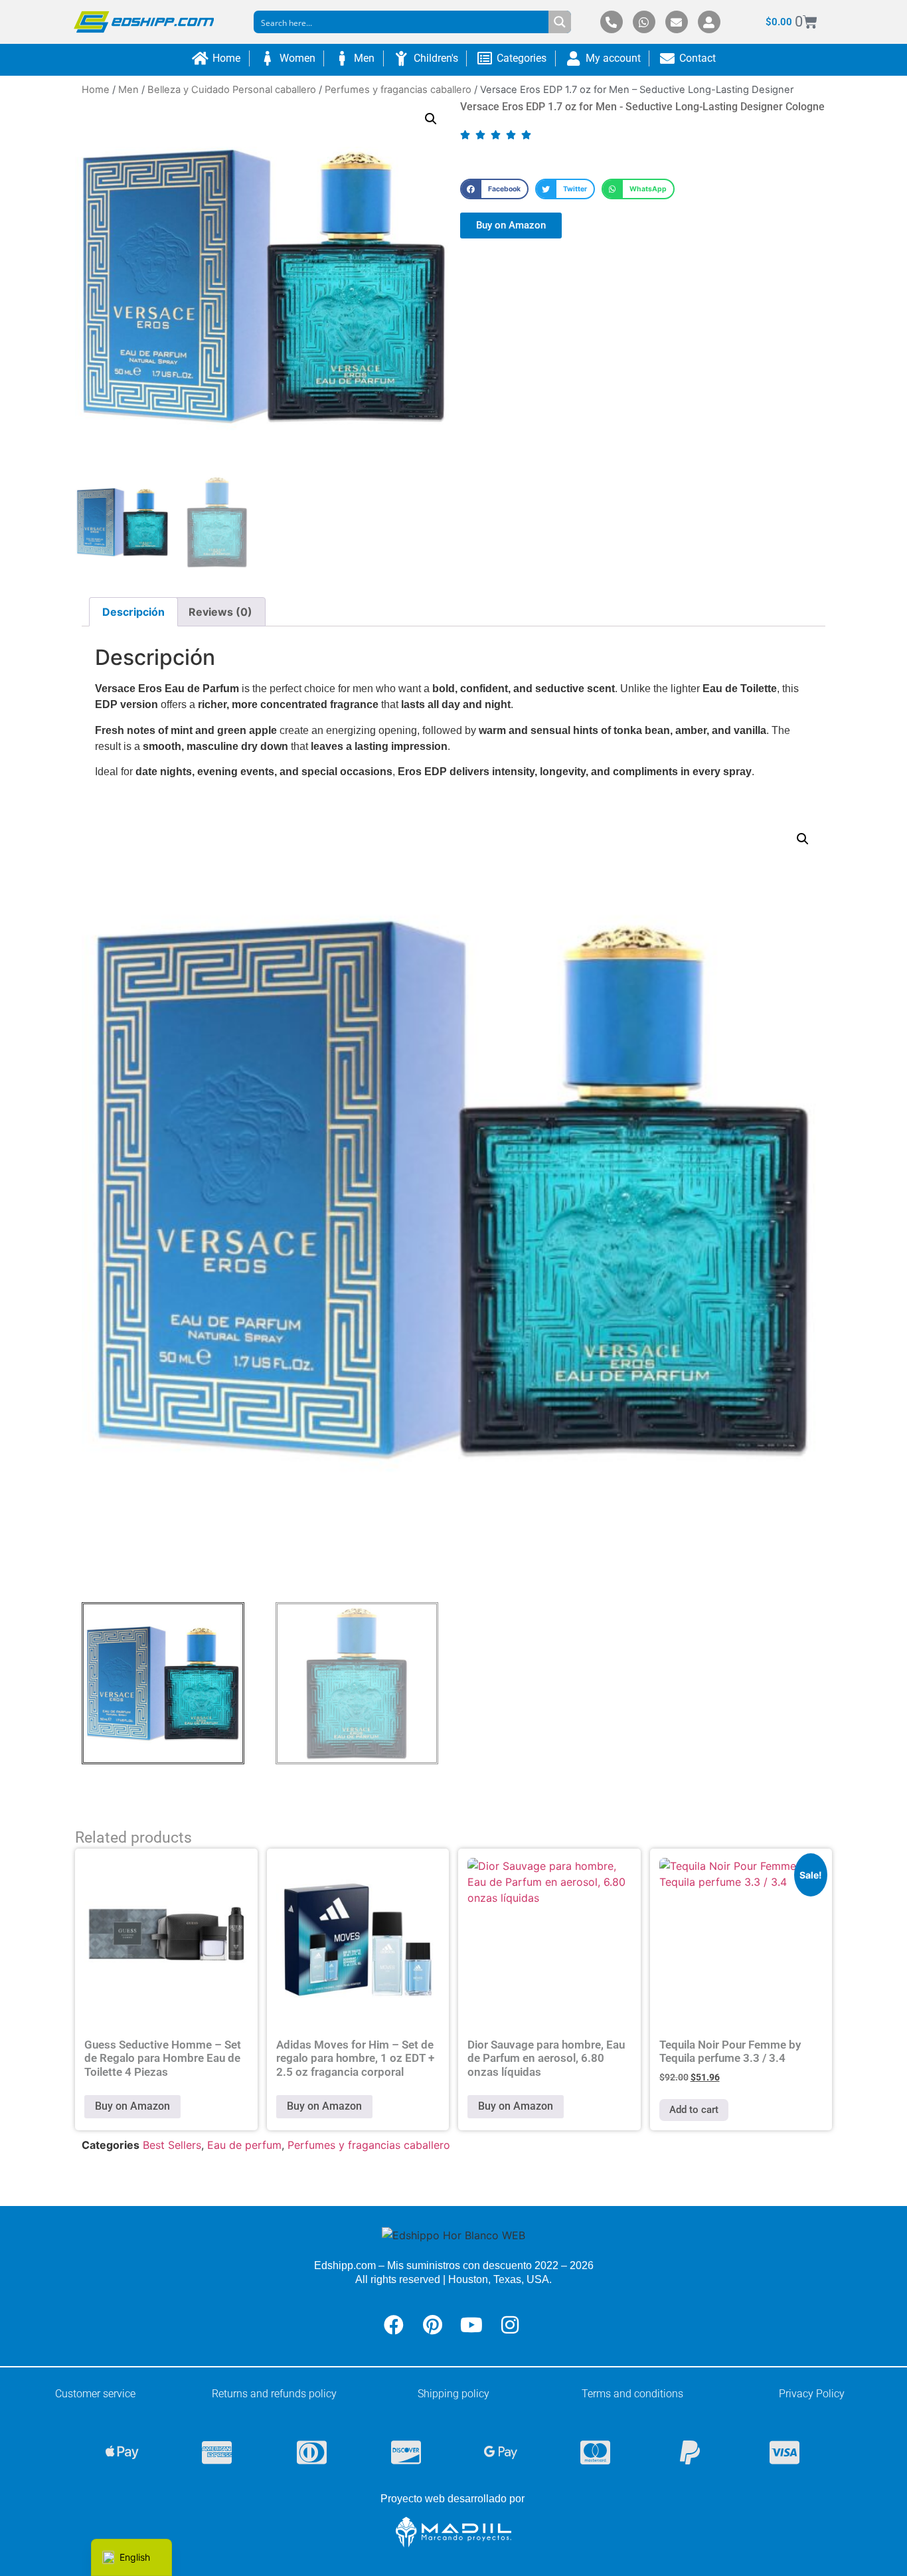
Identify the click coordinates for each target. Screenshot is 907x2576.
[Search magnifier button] (560, 22)
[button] (431, 119)
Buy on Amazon (132, 2106)
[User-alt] (709, 22)
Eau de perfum (244, 2145)
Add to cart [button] (694, 2110)
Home (96, 90)
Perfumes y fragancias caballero (398, 90)
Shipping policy (453, 2394)
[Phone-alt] (612, 22)
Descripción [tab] (133, 612)
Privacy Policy (812, 2394)
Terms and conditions (632, 2394)
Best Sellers (172, 2145)
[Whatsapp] (644, 22)
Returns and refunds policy (274, 2394)
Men (128, 90)
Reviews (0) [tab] (220, 612)
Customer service (95, 2394)
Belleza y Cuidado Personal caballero (232, 90)
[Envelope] (677, 22)
